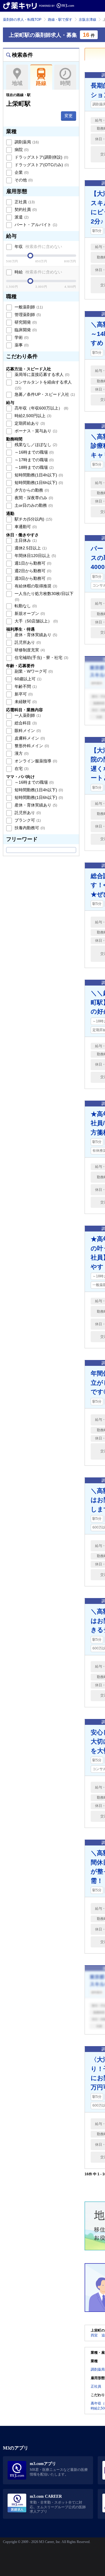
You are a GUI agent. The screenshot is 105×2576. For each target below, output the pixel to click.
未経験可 (25, 702)
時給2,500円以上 (32, 416)
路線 (41, 83)
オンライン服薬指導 (35, 761)
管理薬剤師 (27, 315)
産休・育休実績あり (35, 635)
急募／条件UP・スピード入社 (44, 394)
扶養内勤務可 (29, 828)
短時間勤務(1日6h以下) (38, 483)
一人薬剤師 (27, 715)
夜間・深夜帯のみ (33, 498)
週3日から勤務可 (32, 578)
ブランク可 (27, 820)
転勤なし (25, 606)
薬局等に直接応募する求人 (41, 374)
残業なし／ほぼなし (35, 445)
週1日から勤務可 (32, 563)
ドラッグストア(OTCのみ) (41, 165)
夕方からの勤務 (31, 490)
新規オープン (29, 613)
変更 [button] (69, 116)
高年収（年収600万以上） (41, 408)
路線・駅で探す (60, 20)
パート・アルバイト (35, 225)
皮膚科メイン (29, 738)
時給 (38, 272)
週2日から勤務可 (32, 571)
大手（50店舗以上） (36, 621)
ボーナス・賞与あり (35, 431)
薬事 (21, 345)
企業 (21, 172)
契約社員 (25, 209)
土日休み (25, 540)
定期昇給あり (29, 423)
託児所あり (27, 642)
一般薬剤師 (28, 307)
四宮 (94, 2335)
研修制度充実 (29, 650)
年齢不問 (25, 686)
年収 (38, 247)
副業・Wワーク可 (33, 671)
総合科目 (25, 723)
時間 (65, 83)
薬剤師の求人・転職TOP (22, 20)
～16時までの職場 (34, 452)
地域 (17, 83)
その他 (23, 180)
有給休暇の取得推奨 (35, 586)
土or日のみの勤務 (33, 505)
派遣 (21, 217)
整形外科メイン (31, 746)
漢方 (21, 753)
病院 (21, 150)
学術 (21, 337)
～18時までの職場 (34, 467)
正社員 (24, 202)
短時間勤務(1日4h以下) (38, 475)
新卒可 (23, 694)
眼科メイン (27, 731)
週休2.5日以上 (30, 548)
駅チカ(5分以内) (33, 519)
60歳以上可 (27, 679)
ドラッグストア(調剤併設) (41, 157)
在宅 (21, 769)
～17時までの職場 (34, 460)
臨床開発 (25, 330)
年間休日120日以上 (35, 556)
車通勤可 (25, 527)
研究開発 (25, 322)
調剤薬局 (26, 142)
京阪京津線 (87, 20)
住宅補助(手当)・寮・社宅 (41, 658)
